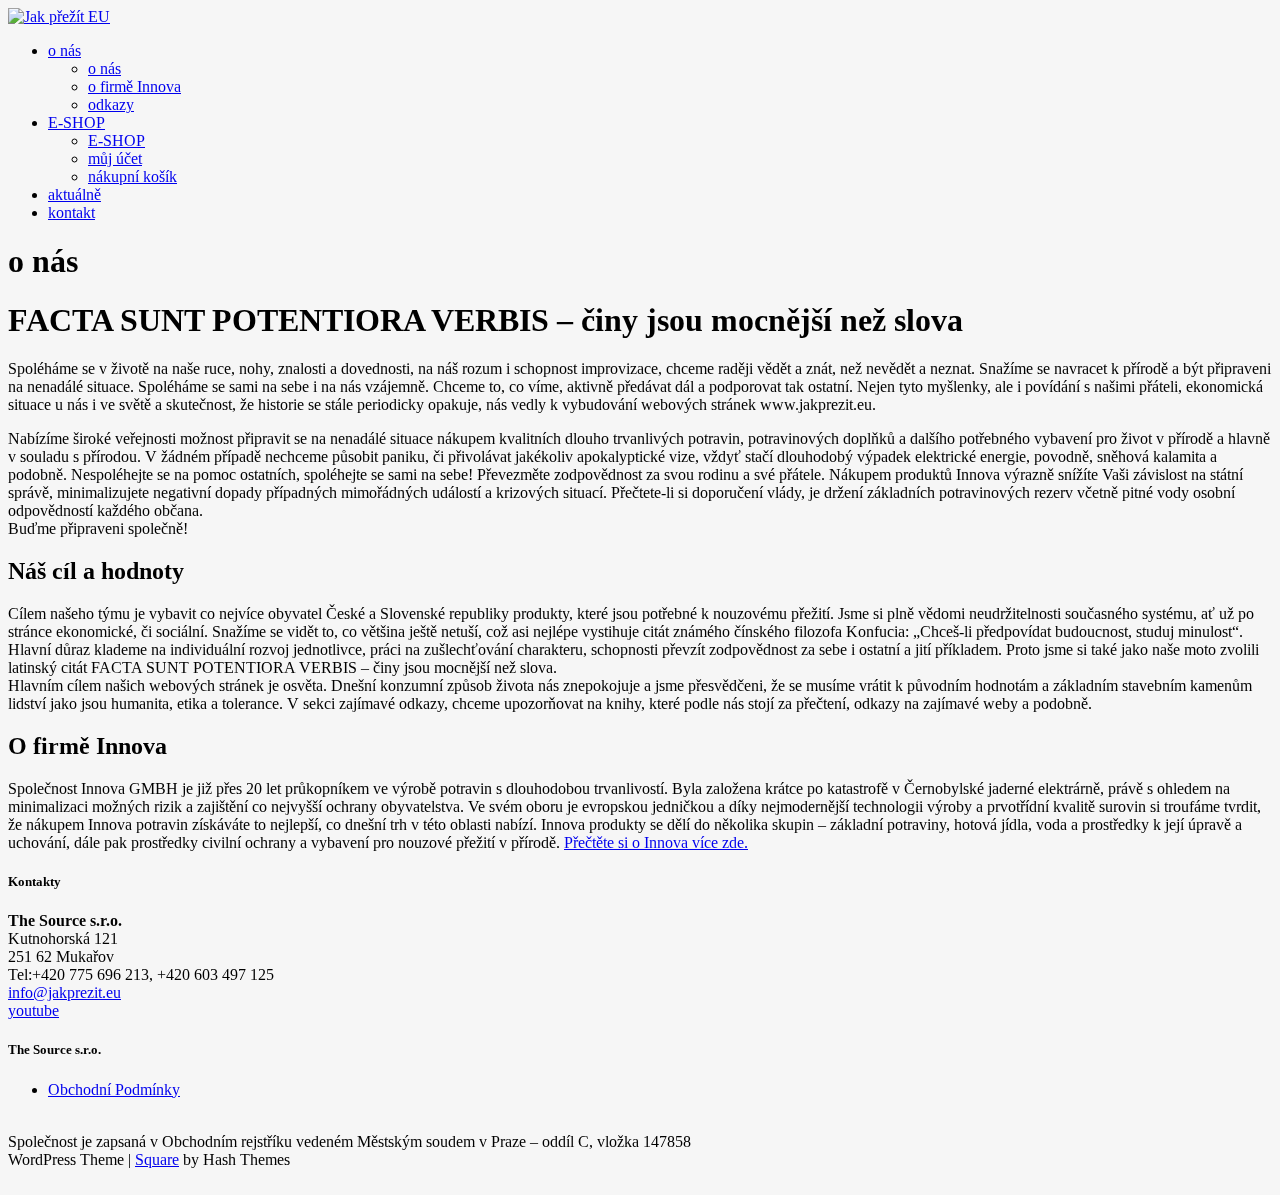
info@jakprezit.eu (64, 992)
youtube (33, 1010)
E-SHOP (76, 122)
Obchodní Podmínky (114, 1089)
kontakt (71, 212)
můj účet (115, 158)
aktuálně (74, 194)
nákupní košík (132, 176)
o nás (64, 50)
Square (157, 1159)
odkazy (111, 104)
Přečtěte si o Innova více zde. (656, 842)
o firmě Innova (134, 86)
